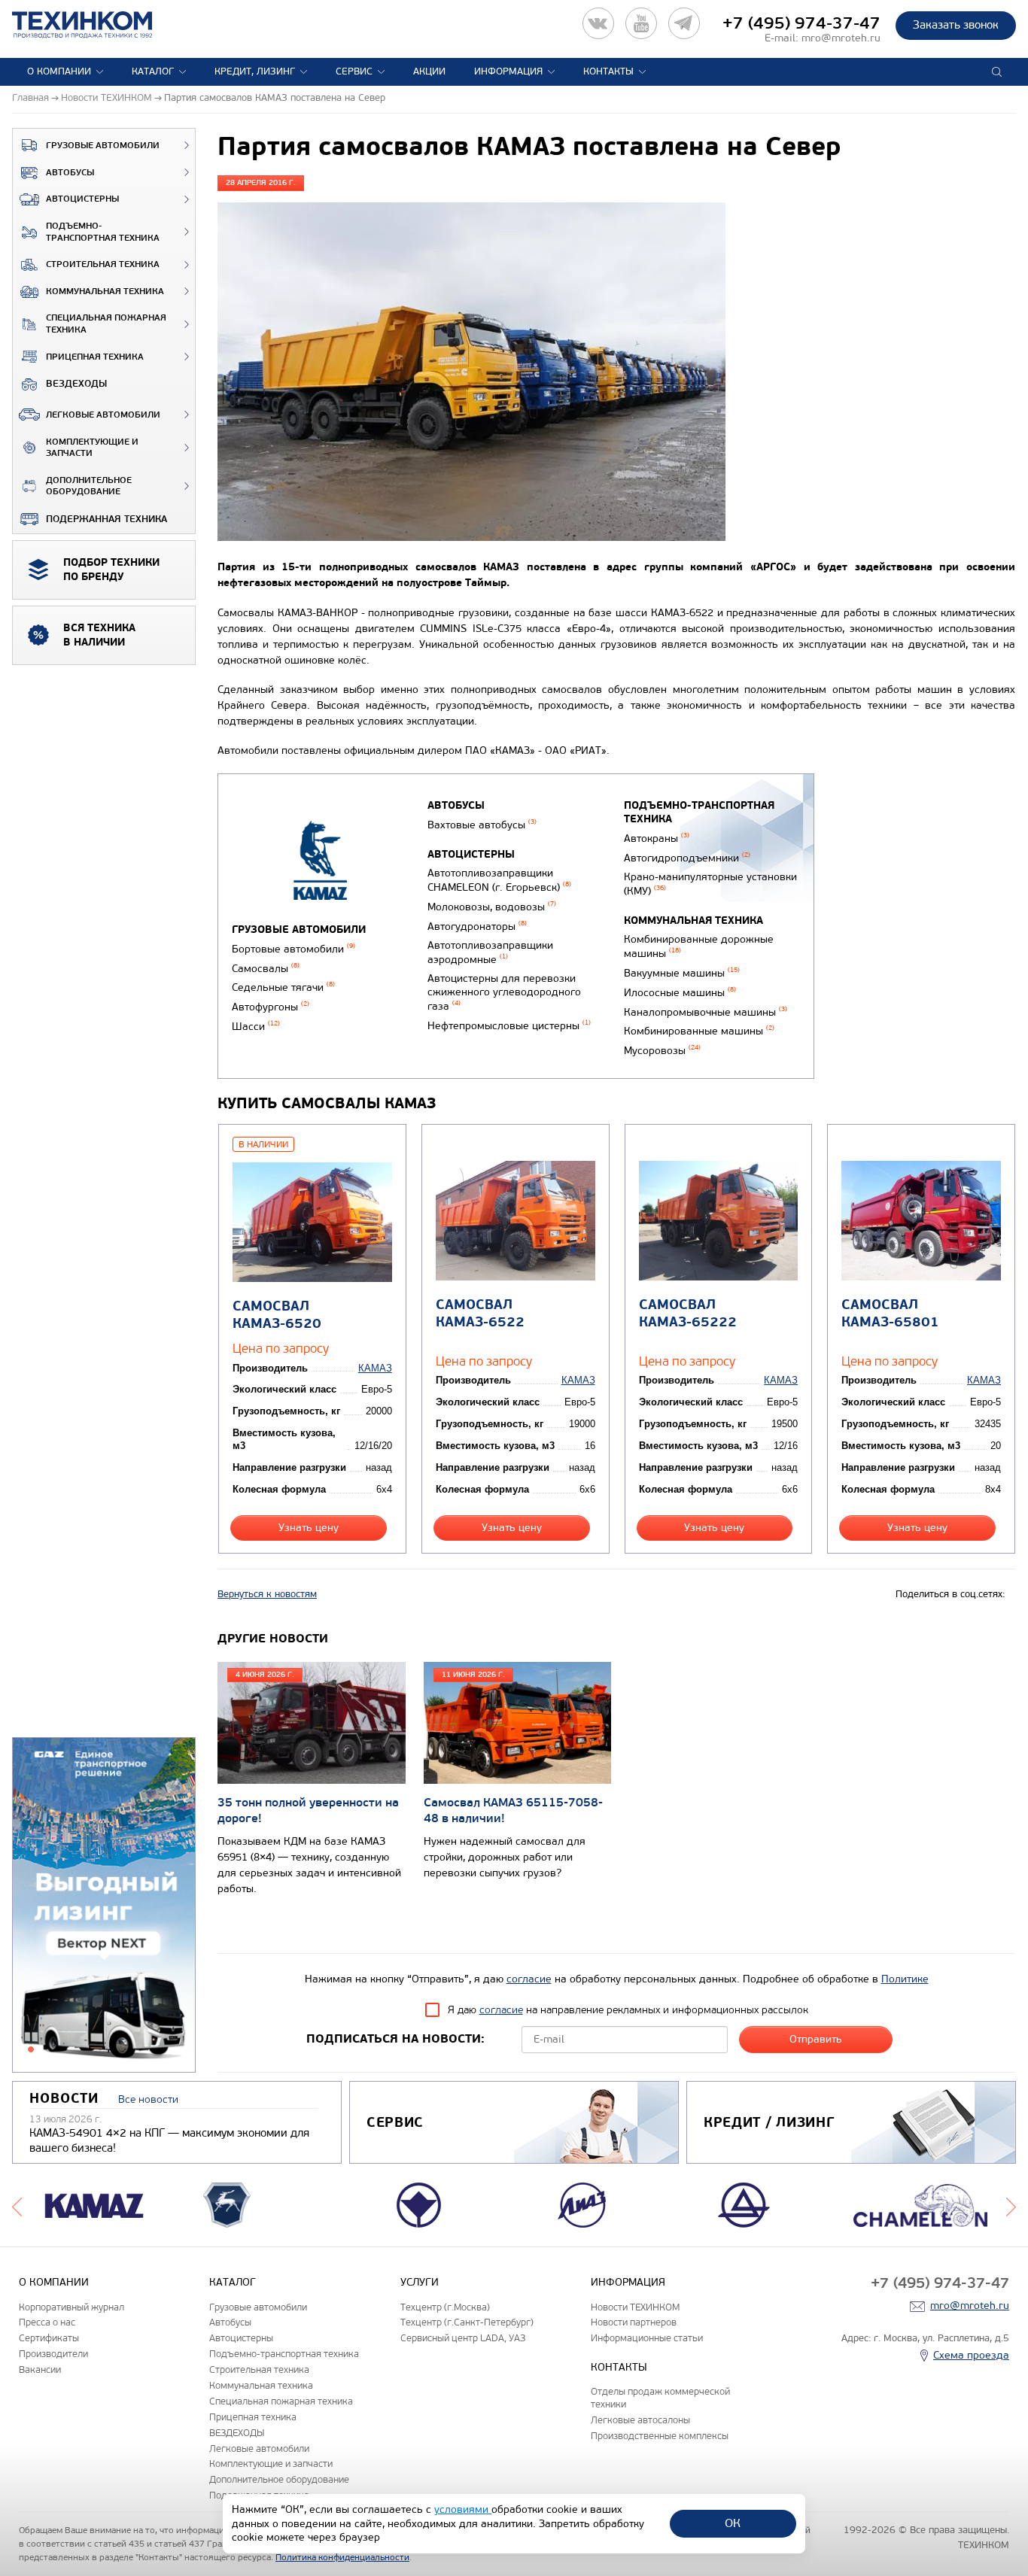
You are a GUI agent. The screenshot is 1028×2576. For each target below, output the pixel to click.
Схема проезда (971, 2355)
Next (1011, 2205)
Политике (905, 1979)
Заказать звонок (956, 25)
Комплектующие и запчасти (92, 448)
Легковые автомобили (103, 415)
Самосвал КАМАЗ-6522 (480, 1314)
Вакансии (40, 2369)
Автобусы (70, 173)
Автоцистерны (82, 199)
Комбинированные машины (699, 1031)
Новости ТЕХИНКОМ (635, 2307)
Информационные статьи (647, 2338)
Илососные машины (680, 993)
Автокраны (657, 838)
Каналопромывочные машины (706, 1012)
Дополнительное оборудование (89, 486)
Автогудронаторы (477, 927)
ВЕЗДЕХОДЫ (76, 384)
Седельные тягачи (283, 987)
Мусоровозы (662, 1051)
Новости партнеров (634, 2322)
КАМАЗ (375, 1368)
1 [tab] (31, 2049)
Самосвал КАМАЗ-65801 (890, 1314)
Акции (429, 71)
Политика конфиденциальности (342, 2557)
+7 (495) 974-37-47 (801, 23)
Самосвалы (266, 969)
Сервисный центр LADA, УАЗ (463, 2338)
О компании (59, 71)
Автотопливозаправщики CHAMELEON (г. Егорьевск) (499, 880)
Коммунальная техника (105, 292)
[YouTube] (641, 23)
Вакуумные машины (682, 973)
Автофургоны (271, 1007)
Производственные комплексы (660, 2436)
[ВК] (598, 23)
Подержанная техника (106, 519)
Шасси (256, 1027)
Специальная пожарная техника (106, 324)
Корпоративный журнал (71, 2307)
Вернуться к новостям (267, 1594)
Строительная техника (103, 264)
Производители (53, 2354)
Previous (17, 2205)
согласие (529, 1979)
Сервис (354, 71)
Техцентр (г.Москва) (445, 2307)
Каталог (153, 71)
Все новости (148, 2099)
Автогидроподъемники (687, 858)
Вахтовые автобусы (482, 825)
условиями (463, 2509)
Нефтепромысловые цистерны (509, 1026)
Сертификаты (49, 2338)
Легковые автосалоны (640, 2420)
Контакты (608, 71)
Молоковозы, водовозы (492, 907)
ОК (733, 2523)
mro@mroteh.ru (841, 38)
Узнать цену (309, 1528)
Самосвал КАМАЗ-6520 (277, 1315)
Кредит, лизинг (255, 71)
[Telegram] (684, 23)
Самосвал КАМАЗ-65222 (688, 1314)
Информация (508, 71)
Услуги (420, 2282)
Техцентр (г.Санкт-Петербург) (467, 2322)
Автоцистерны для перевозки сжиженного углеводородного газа (504, 992)
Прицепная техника (95, 357)
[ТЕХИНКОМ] (97, 25)
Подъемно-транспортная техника (103, 232)
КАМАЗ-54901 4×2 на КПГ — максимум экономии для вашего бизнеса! (169, 2140)
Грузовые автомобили (103, 146)
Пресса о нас (47, 2322)
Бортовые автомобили (293, 949)
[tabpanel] (104, 1906)
